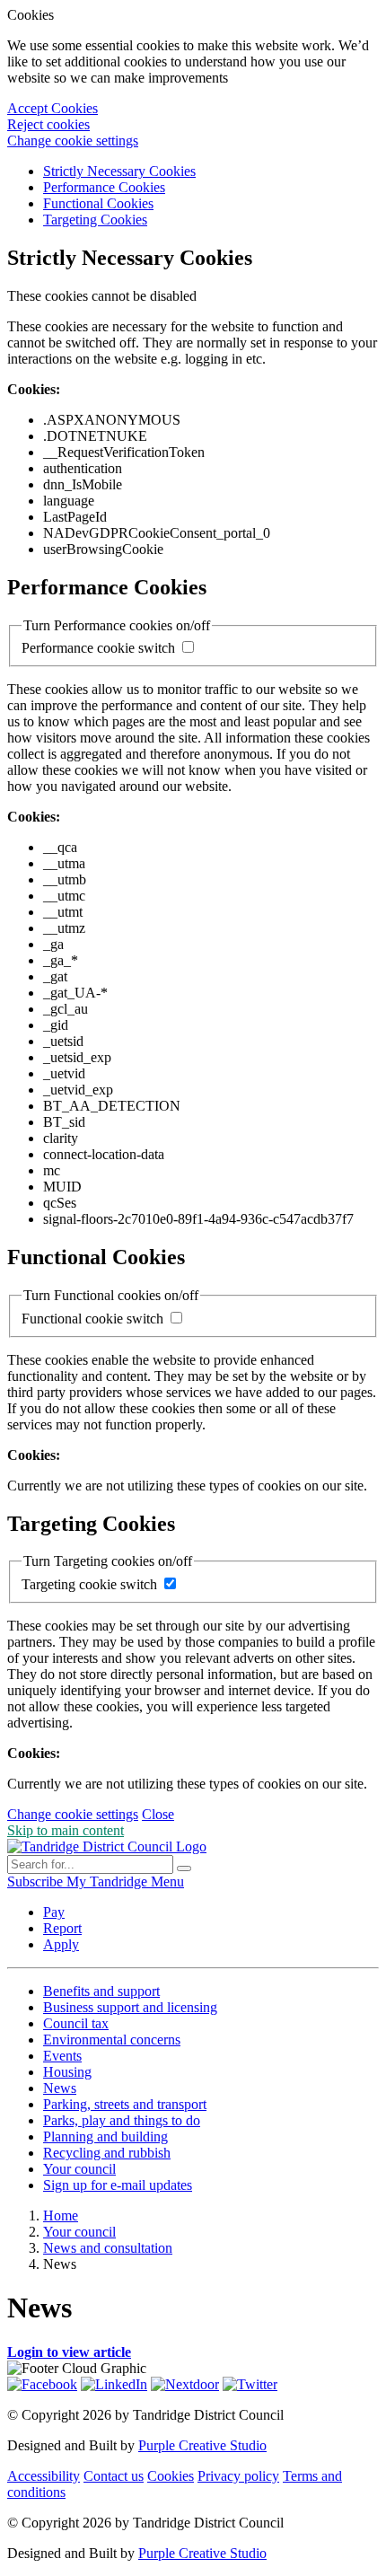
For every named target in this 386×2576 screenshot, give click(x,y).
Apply (61, 1944)
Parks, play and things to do (122, 2120)
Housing (67, 2072)
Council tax (76, 2023)
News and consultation (108, 2248)
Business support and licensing (130, 2007)
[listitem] (37, 1881)
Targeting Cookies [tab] (95, 220)
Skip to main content (66, 1830)
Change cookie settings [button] (73, 141)
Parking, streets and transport (125, 2104)
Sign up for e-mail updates (118, 2185)
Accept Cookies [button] (53, 108)
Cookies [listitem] (171, 2476)
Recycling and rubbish (107, 2153)
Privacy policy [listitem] (238, 2476)
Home (61, 2216)
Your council (79, 2169)
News (60, 2088)
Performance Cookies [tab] (104, 187)
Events (62, 2056)
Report (62, 1928)
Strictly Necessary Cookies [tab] (119, 171)
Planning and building (105, 2136)
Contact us (114, 2476)
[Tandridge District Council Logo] (107, 1846)
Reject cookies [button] (48, 124)
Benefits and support (101, 1991)
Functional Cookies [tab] (98, 203)
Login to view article (69, 2352)
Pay (54, 1912)
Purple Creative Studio (202, 2445)
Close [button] (158, 1814)
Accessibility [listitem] (44, 2476)
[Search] (184, 1868)
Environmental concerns (112, 2040)
